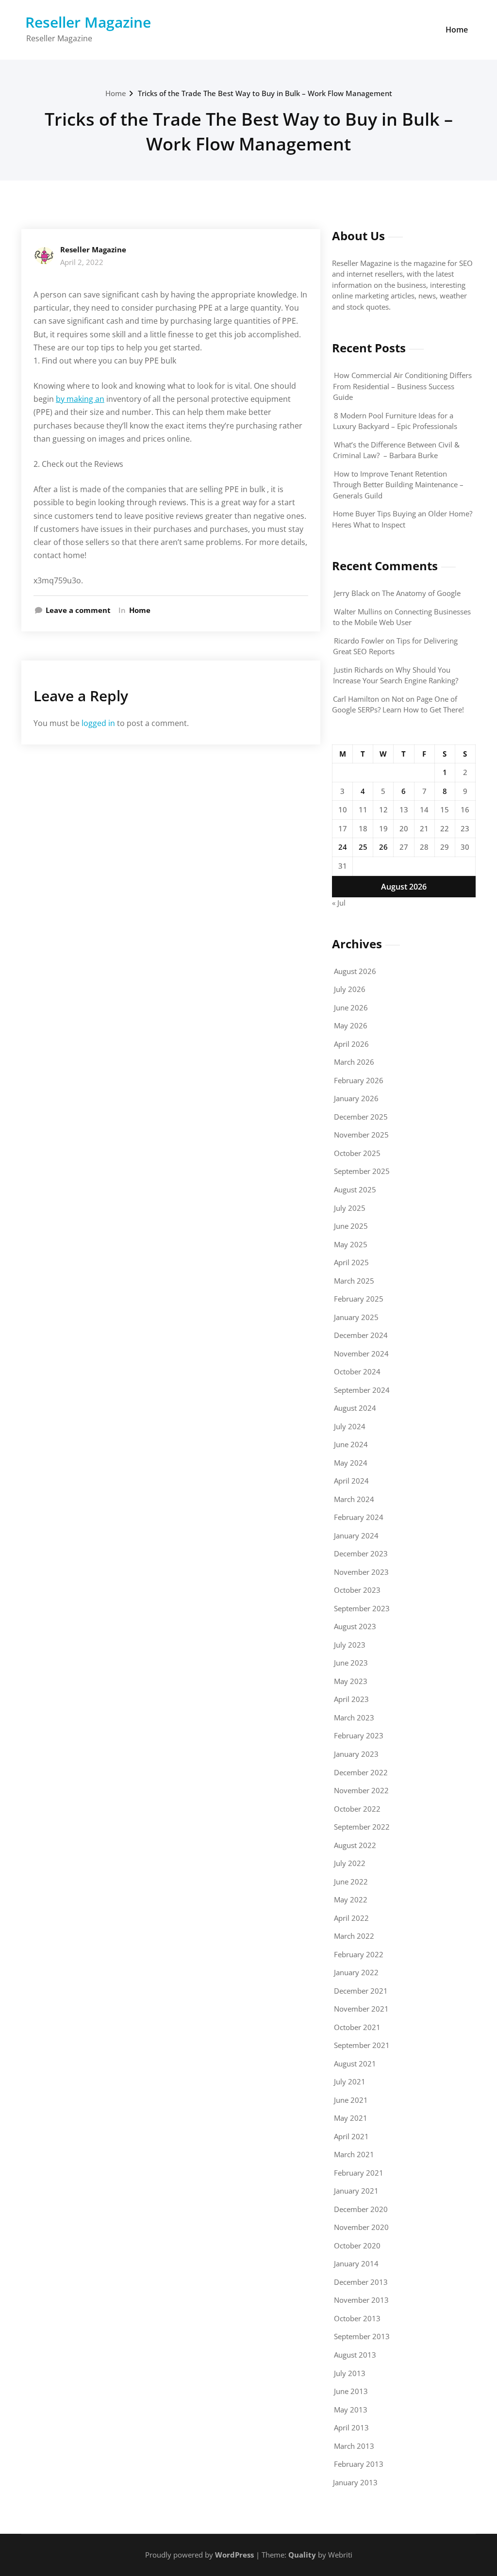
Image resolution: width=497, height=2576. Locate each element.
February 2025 (359, 1299)
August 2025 (355, 1189)
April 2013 (351, 2427)
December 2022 (361, 1772)
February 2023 (359, 1735)
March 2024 (354, 1499)
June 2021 (351, 2100)
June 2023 (351, 1663)
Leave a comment (78, 610)
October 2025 (357, 1153)
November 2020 (361, 2227)
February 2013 (359, 2464)
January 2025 (356, 1317)
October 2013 (357, 2318)
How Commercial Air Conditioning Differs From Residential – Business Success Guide (402, 386)
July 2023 (350, 1645)
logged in (98, 723)
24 (343, 847)
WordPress (234, 2555)
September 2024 (362, 1390)
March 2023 (354, 1717)
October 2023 (357, 1590)
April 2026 (351, 1044)
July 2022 (350, 1863)
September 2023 (362, 1608)
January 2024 (356, 1536)
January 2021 (356, 2191)
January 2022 (356, 1972)
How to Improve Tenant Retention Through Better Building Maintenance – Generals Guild (398, 485)
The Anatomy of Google (421, 593)
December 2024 (361, 1335)
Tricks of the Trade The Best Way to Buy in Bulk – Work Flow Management (265, 93)
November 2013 (361, 2300)
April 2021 (351, 2136)
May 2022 (351, 1899)
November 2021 (361, 2009)
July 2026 (350, 989)
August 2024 (355, 1408)
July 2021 (350, 2081)
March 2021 (354, 2154)
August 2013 (355, 2355)
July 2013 (350, 2373)
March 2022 (354, 1936)
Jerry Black (352, 593)
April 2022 (351, 1918)
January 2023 (356, 1754)
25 (363, 847)
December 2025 (361, 1117)
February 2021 (359, 2173)
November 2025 (361, 1135)
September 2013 (362, 2336)
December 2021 (361, 1991)
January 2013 (355, 2482)
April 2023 (351, 1699)
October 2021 (357, 2027)
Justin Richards (358, 670)
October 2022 (357, 1809)
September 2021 (362, 2045)
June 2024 (351, 1444)
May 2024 (351, 1463)
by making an (80, 399)
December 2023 (361, 1553)
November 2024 (361, 1354)
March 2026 (354, 1062)
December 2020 (361, 2209)
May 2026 (351, 1025)
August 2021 (355, 2064)
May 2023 (351, 1681)
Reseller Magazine (88, 22)
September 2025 (362, 1171)
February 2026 (359, 1080)
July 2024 (350, 1426)
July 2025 (350, 1208)
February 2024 (359, 1517)
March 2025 (354, 1281)
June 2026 (351, 1007)
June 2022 (351, 1882)
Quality (302, 2555)
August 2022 (355, 1845)
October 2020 (357, 2246)
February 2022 (359, 1954)
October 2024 (357, 1371)
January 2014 (356, 2263)
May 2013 (351, 2410)
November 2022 (361, 1790)
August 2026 (355, 971)
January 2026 (356, 1098)
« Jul (339, 903)
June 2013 (351, 2391)
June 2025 (351, 1226)
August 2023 (355, 1626)
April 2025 (351, 1262)
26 (383, 847)
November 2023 (361, 1572)
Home (457, 30)
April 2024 (351, 1481)
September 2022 (362, 1827)
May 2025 (351, 1244)
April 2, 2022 (82, 262)
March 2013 (354, 2446)
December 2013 (361, 2282)
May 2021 (351, 2118)
